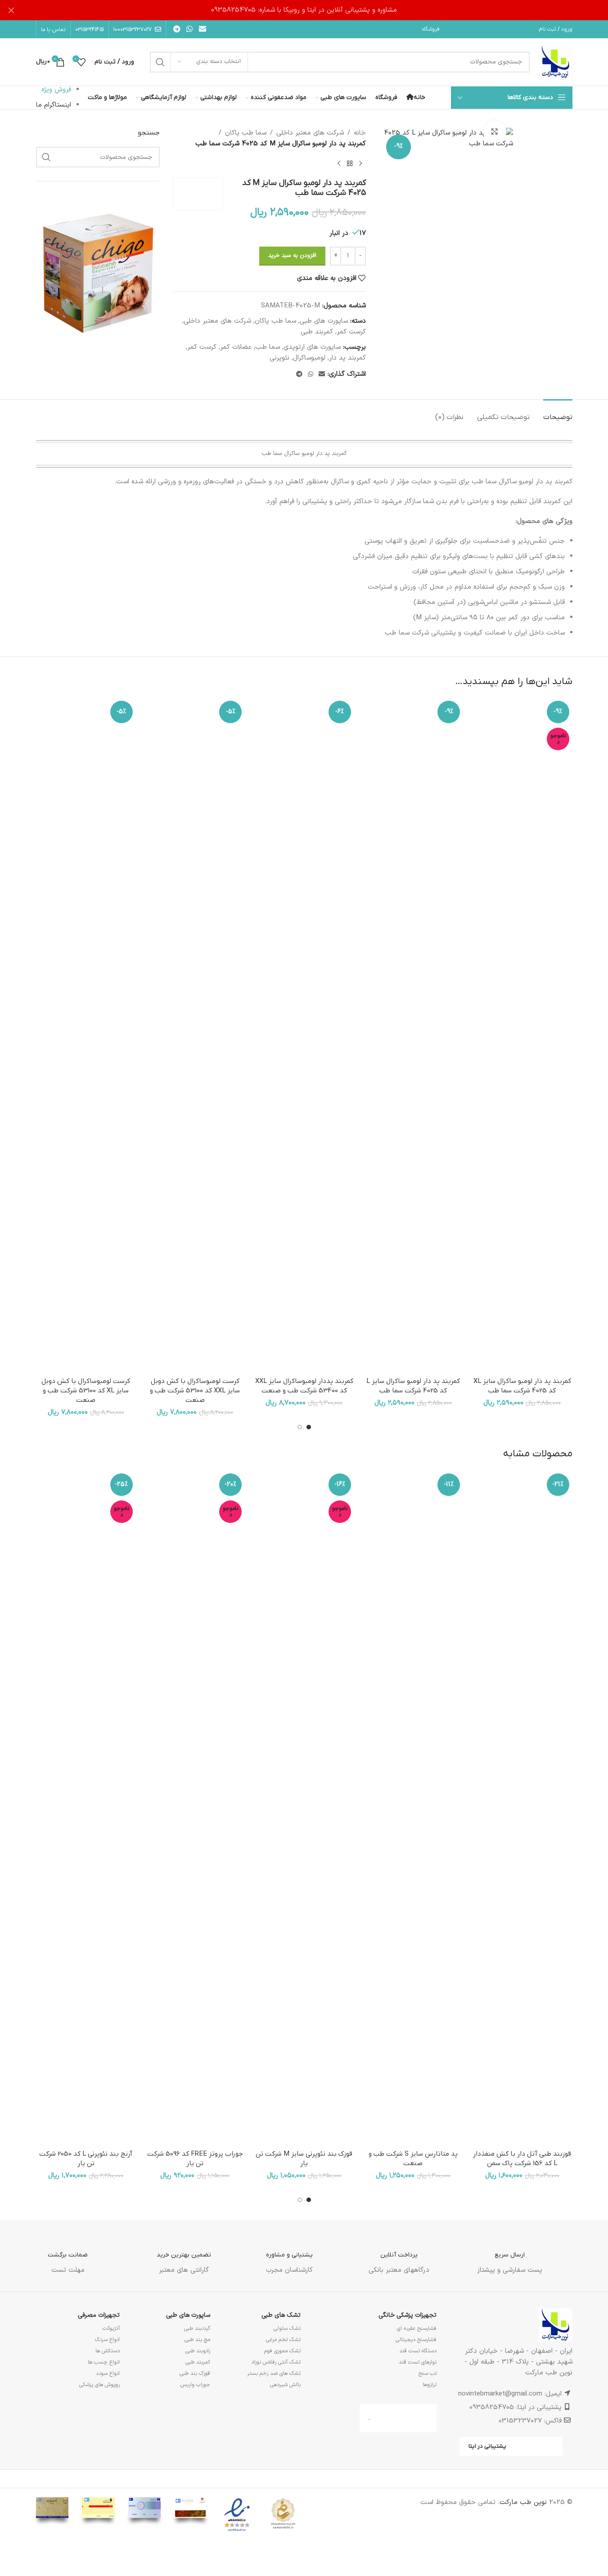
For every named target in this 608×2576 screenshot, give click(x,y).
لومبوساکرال (309, 358)
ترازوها (430, 2385)
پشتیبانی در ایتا (487, 2446)
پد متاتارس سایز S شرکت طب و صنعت (413, 2159)
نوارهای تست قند (418, 2362)
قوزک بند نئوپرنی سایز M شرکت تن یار (304, 2159)
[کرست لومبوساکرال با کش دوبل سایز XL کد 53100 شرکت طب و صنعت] (86, 1035)
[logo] (237, 2515)
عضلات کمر (236, 347)
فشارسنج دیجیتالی (416, 2340)
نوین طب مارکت (523, 2502)
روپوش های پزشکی (99, 2385)
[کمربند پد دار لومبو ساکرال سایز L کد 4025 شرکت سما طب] (413, 1035)
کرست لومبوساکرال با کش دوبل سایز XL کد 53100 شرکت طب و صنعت (86, 1391)
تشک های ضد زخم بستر (274, 2373)
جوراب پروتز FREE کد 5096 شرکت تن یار (195, 2159)
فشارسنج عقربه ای (417, 2328)
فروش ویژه (56, 90)
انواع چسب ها (104, 2362)
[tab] (558, 413)
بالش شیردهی (285, 2385)
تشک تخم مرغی (283, 2340)
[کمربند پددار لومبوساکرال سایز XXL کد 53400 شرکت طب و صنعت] (304, 1035)
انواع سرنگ (107, 2340)
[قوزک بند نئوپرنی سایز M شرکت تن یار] (304, 1808)
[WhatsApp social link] (190, 29)
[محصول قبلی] (360, 164)
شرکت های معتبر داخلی (310, 133)
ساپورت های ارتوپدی (312, 347)
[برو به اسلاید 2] (300, 1427)
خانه (360, 133)
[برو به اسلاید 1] (309, 1427)
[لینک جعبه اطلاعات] (510, 2256)
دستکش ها (108, 2351)
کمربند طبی (317, 332)
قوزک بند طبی (195, 2373)
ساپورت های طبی (324, 321)
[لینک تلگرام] (177, 29)
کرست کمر (351, 332)
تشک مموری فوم (282, 2351)
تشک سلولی (287, 2328)
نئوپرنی (279, 358)
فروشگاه (431, 29)
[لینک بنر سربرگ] (304, 10)
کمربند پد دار (347, 358)
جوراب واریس (195, 2385)
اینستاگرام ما (54, 105)
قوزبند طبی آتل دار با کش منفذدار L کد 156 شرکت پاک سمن (522, 2159)
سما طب (268, 347)
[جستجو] (160, 62)
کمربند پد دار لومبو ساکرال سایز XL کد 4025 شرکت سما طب (522, 1386)
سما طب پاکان (246, 133)
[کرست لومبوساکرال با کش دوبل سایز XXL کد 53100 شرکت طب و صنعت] (195, 1035)
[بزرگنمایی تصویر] (495, 131)
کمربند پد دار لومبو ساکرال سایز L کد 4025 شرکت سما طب (413, 1386)
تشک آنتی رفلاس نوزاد (276, 2362)
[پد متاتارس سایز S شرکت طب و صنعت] (413, 1808)
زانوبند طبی (198, 2351)
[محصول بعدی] (339, 164)
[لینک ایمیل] (202, 29)
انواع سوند (108, 2373)
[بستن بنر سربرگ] (11, 10)
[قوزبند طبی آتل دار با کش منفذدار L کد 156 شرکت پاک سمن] (522, 1808)
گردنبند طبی (197, 2328)
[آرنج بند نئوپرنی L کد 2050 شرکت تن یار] (86, 1808)
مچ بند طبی (197, 2340)
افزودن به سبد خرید (292, 256)
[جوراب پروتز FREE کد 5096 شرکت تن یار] (195, 1808)
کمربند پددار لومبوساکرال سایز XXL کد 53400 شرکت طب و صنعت (304, 1386)
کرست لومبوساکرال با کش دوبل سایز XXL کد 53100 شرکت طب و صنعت (195, 1391)
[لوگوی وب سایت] (556, 62)
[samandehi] (283, 2514)
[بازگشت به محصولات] (350, 164)
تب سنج (428, 2373)
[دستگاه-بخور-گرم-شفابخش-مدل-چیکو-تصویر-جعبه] (98, 272)
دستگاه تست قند (418, 2351)
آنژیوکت (111, 2328)
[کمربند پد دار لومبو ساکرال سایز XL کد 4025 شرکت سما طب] (522, 1035)
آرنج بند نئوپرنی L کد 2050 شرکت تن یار (86, 2159)
